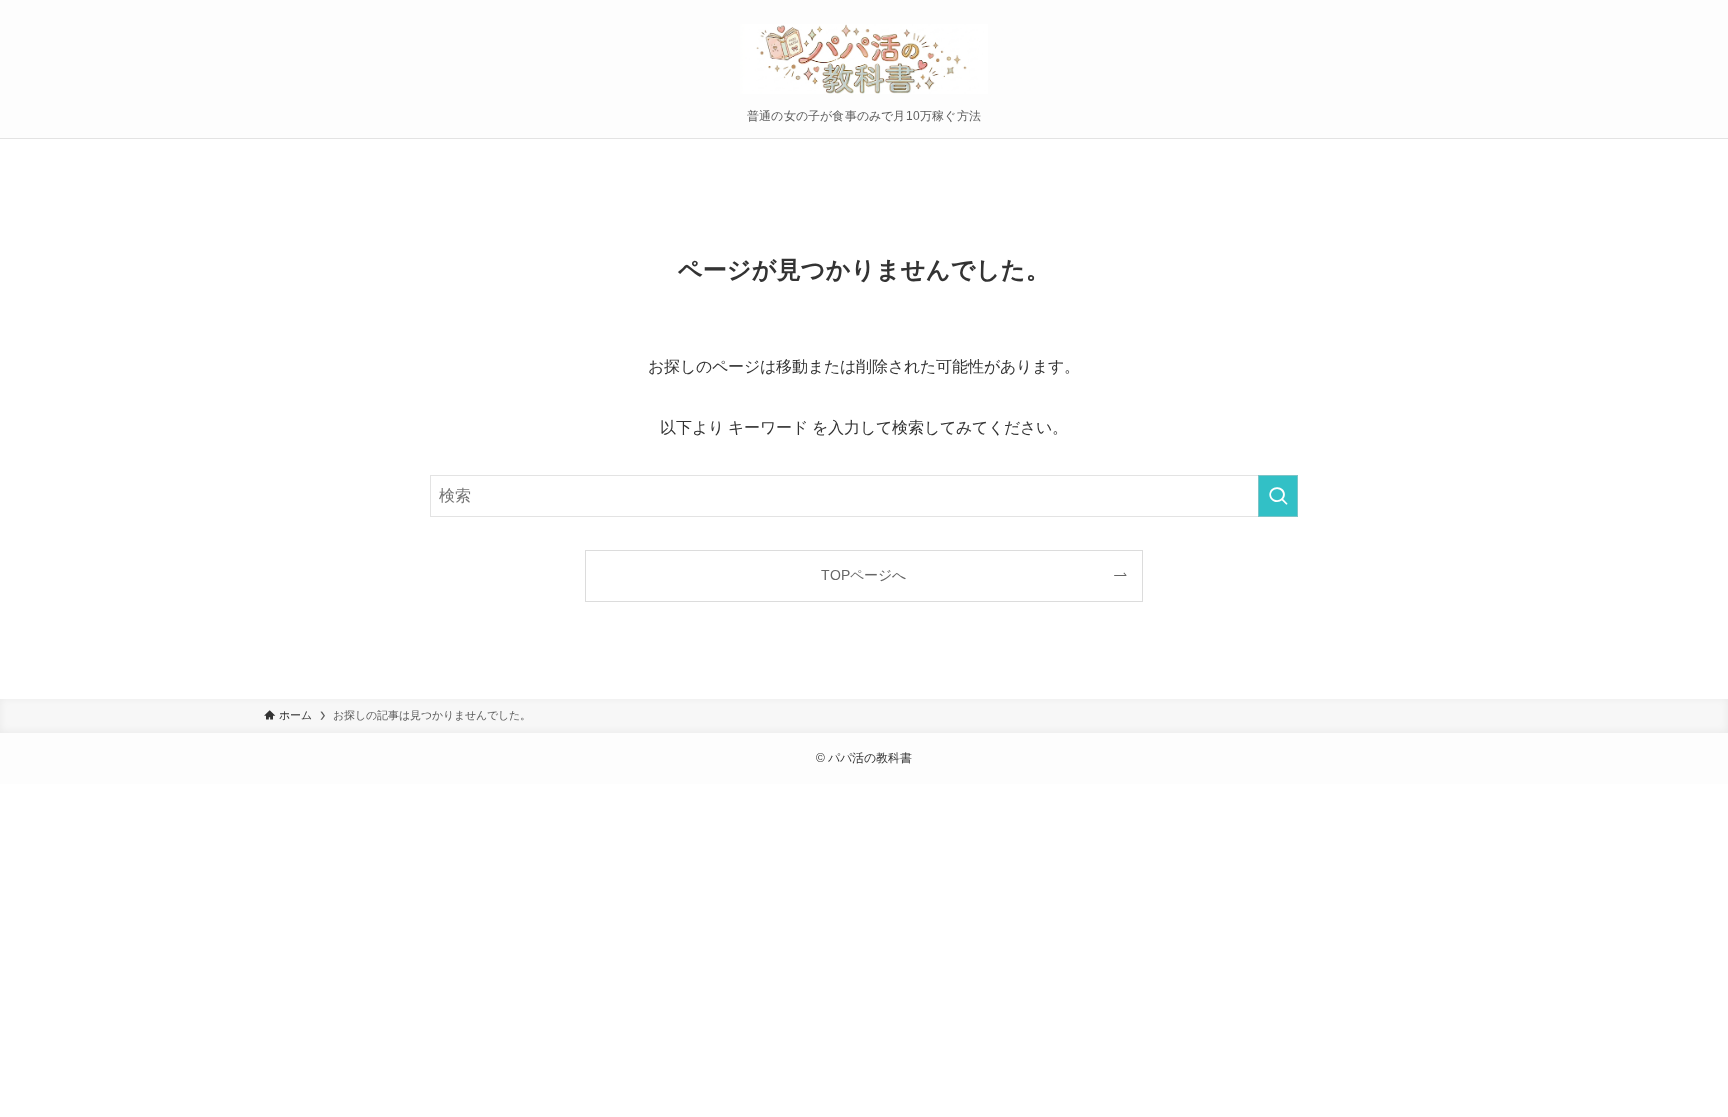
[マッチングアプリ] (864, 59)
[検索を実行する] (1278, 496)
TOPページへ (863, 575)
